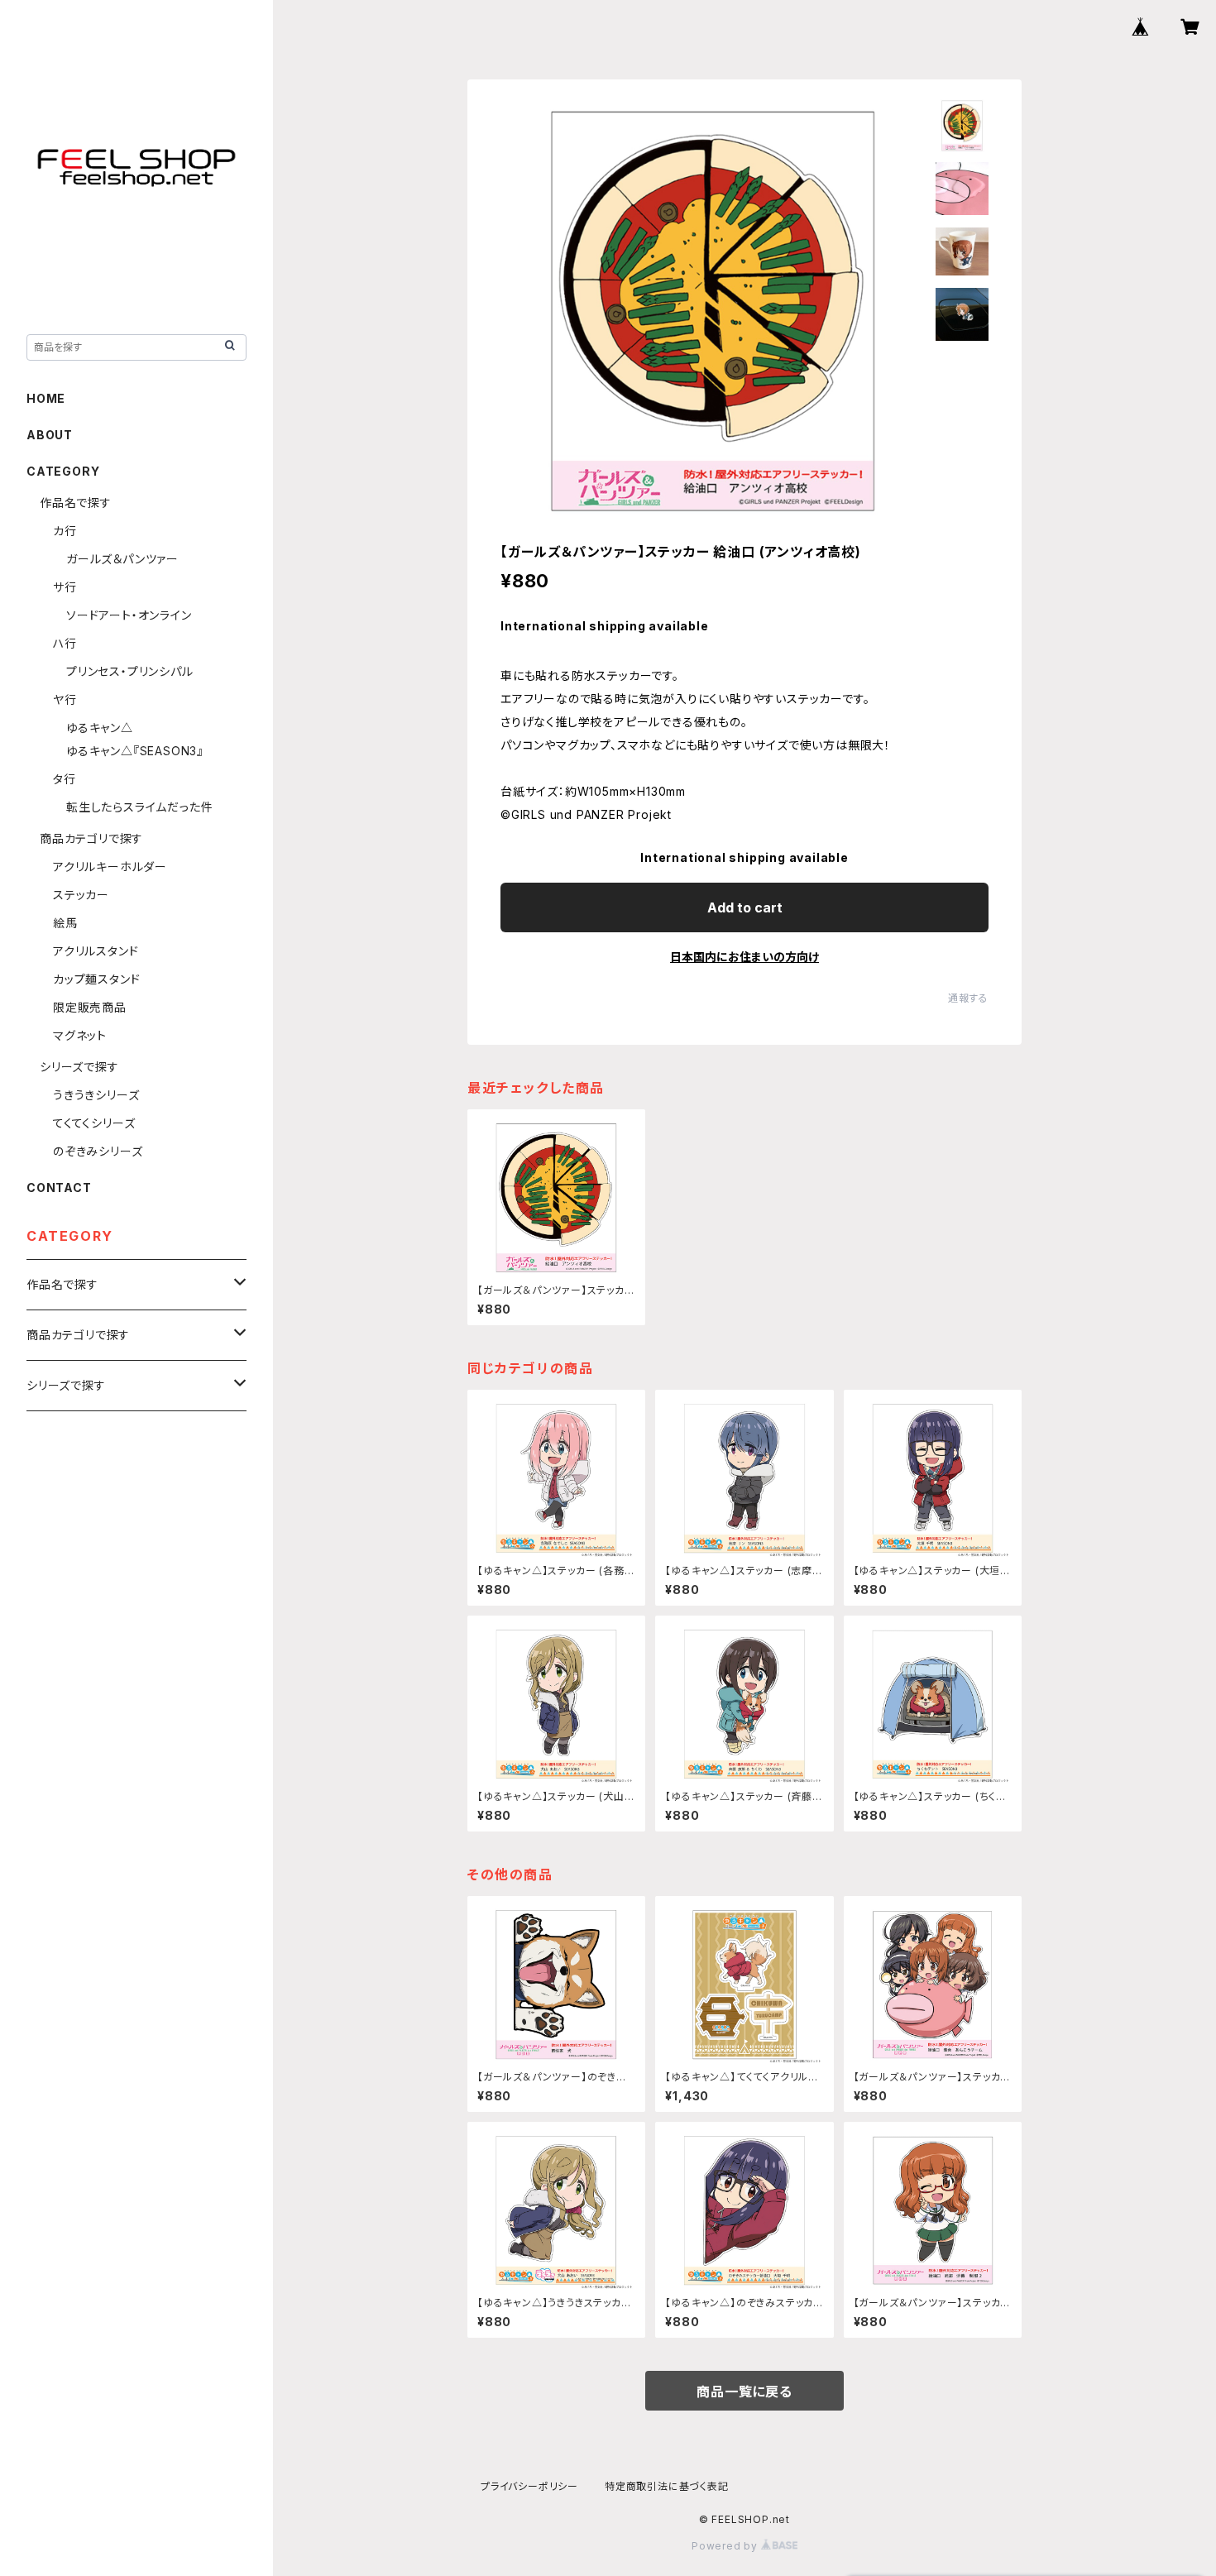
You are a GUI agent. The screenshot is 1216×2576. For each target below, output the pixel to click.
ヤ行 (65, 699)
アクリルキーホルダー (110, 867)
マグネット (80, 1035)
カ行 (65, 531)
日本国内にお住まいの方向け (744, 957)
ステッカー (81, 895)
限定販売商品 (90, 1007)
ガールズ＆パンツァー (122, 559)
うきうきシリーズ (96, 1095)
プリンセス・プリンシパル (130, 671)
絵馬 (65, 923)
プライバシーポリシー (529, 2486)
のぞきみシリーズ (98, 1151)
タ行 (65, 779)
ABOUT (50, 435)
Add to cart (745, 907)
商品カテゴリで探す (91, 838)
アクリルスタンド (96, 951)
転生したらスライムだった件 (139, 807)
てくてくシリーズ (94, 1123)
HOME (46, 398)
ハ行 (65, 643)
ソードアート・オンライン (129, 615)
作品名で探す (76, 503)
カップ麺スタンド (96, 979)
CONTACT (59, 1187)
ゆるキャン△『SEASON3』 (135, 751)
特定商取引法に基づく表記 (667, 2486)
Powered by (726, 2546)
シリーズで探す (79, 1067)
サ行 (65, 587)
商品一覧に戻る (744, 2392)
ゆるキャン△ (100, 728)
